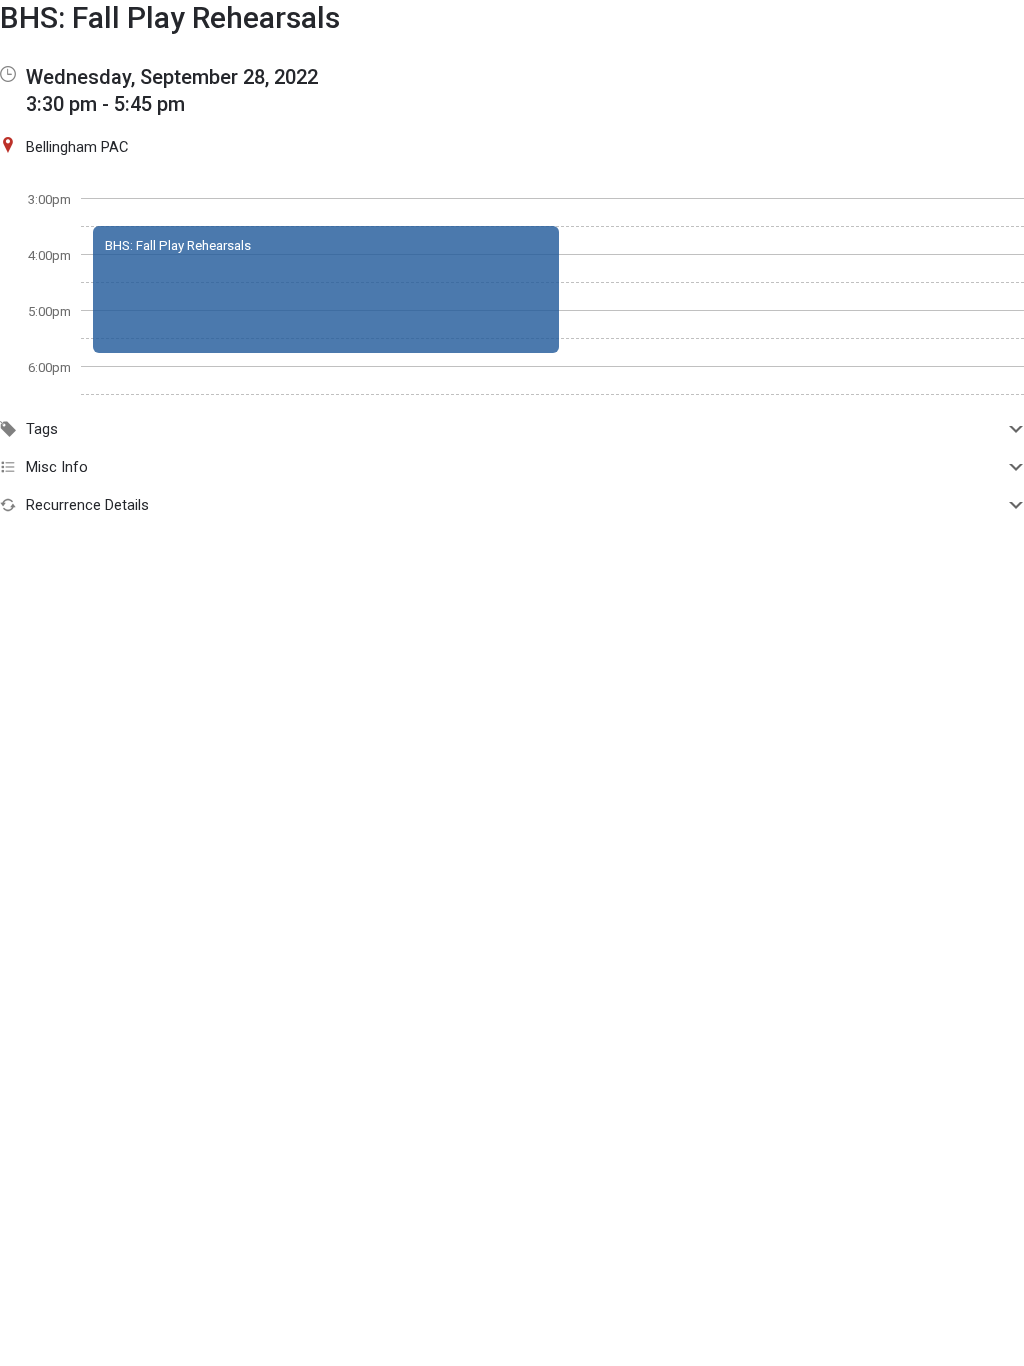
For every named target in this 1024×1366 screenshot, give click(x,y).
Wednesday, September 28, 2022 (172, 77)
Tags (42, 429)
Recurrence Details (87, 505)
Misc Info (57, 467)
